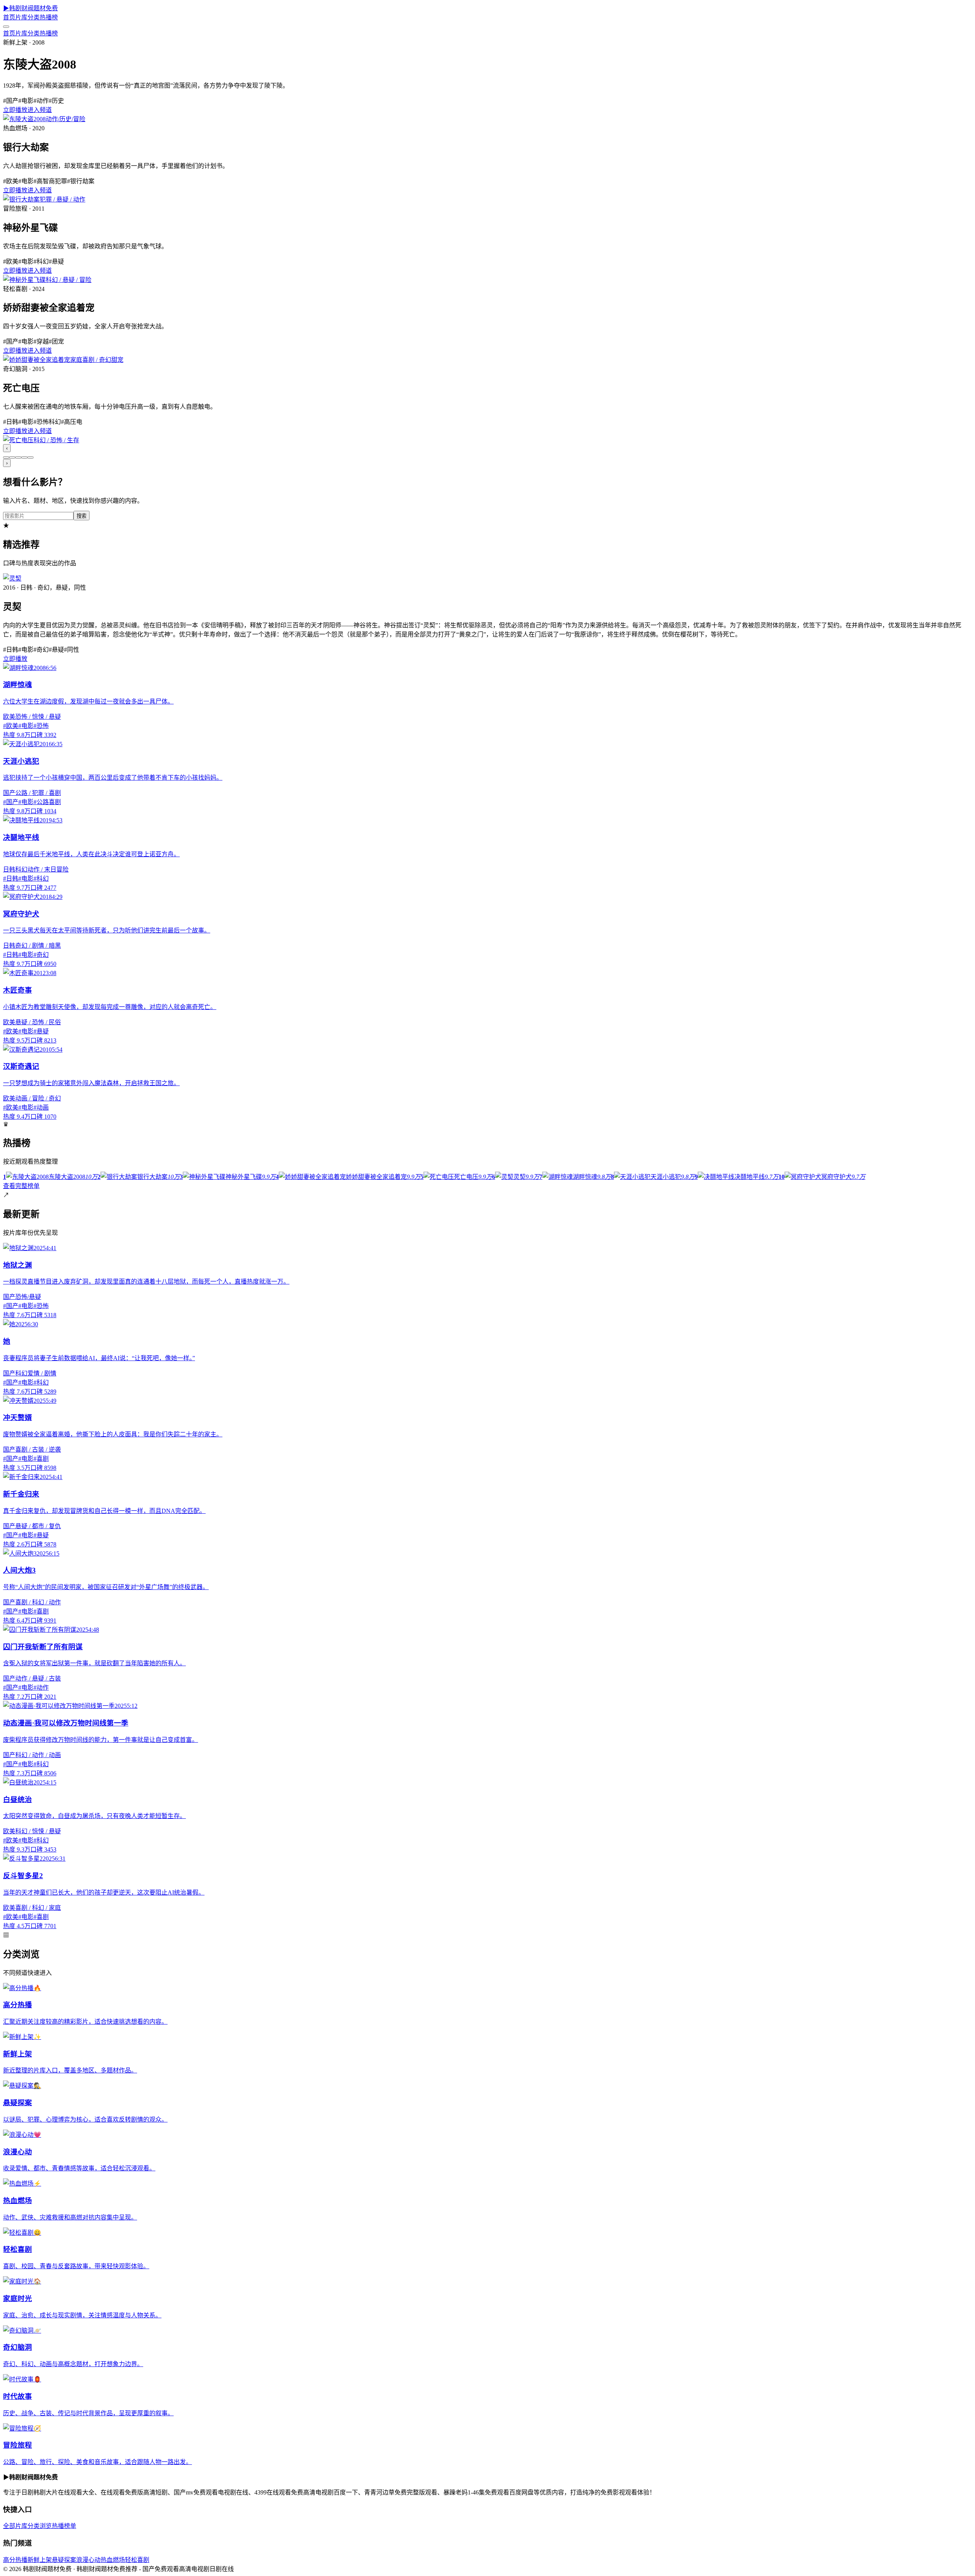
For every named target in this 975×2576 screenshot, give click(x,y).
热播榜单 (64, 2526)
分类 (34, 17)
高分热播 (15, 2560)
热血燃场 (113, 2560)
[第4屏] (24, 457)
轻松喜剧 (137, 2560)
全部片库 (15, 2526)
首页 (9, 17)
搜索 (82, 516)
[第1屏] (6, 457)
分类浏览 (40, 2526)
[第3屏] (18, 457)
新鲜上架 (40, 2560)
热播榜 (49, 17)
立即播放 (15, 110)
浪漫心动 (88, 2560)
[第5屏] (30, 457)
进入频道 (40, 110)
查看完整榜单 (21, 1186)
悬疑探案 (64, 2560)
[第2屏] (12, 457)
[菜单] (6, 27)
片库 (21, 17)
